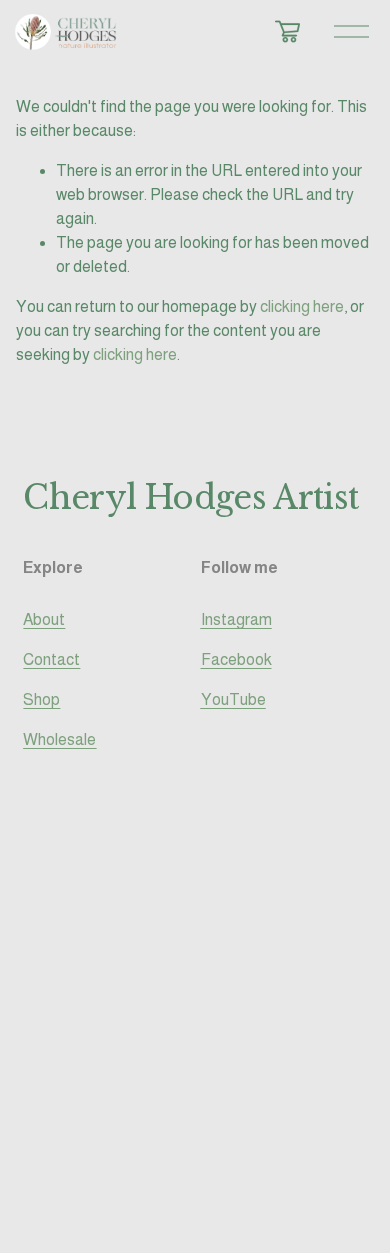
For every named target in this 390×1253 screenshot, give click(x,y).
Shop (41, 699)
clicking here (302, 306)
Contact (51, 659)
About (44, 619)
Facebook (236, 659)
